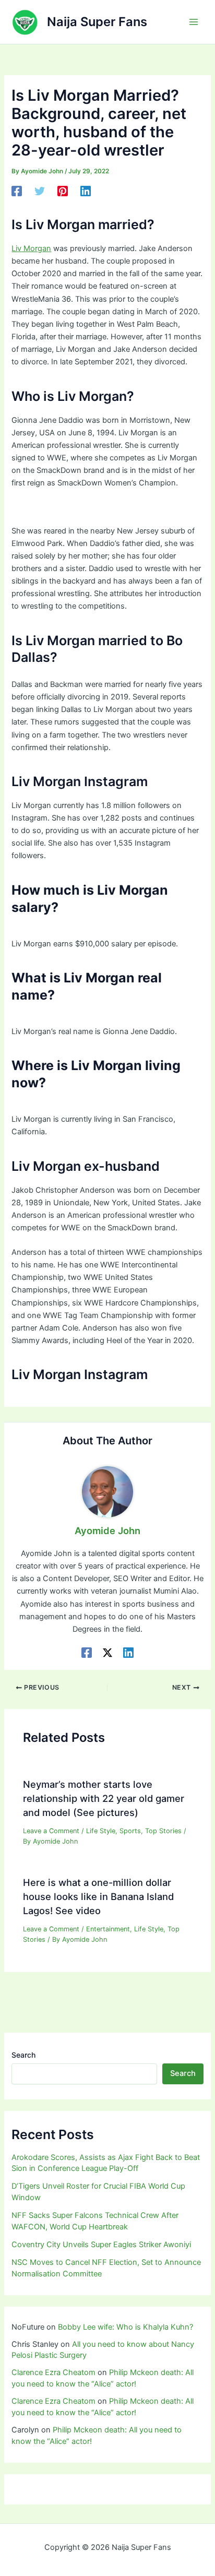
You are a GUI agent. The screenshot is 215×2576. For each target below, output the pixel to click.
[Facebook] (17, 191)
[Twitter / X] (107, 1653)
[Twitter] (40, 191)
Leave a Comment (51, 1831)
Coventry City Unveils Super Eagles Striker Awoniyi (101, 2245)
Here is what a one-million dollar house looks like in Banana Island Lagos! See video (98, 1897)
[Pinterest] (63, 191)
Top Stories (163, 1831)
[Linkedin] (86, 191)
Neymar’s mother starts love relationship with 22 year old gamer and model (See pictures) (104, 1799)
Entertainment (108, 1929)
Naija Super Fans (97, 22)
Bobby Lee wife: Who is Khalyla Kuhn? (126, 2327)
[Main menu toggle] (194, 22)
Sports (130, 1831)
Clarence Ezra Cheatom (53, 2372)
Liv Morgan (31, 248)
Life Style (101, 1831)
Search (23, 2055)
